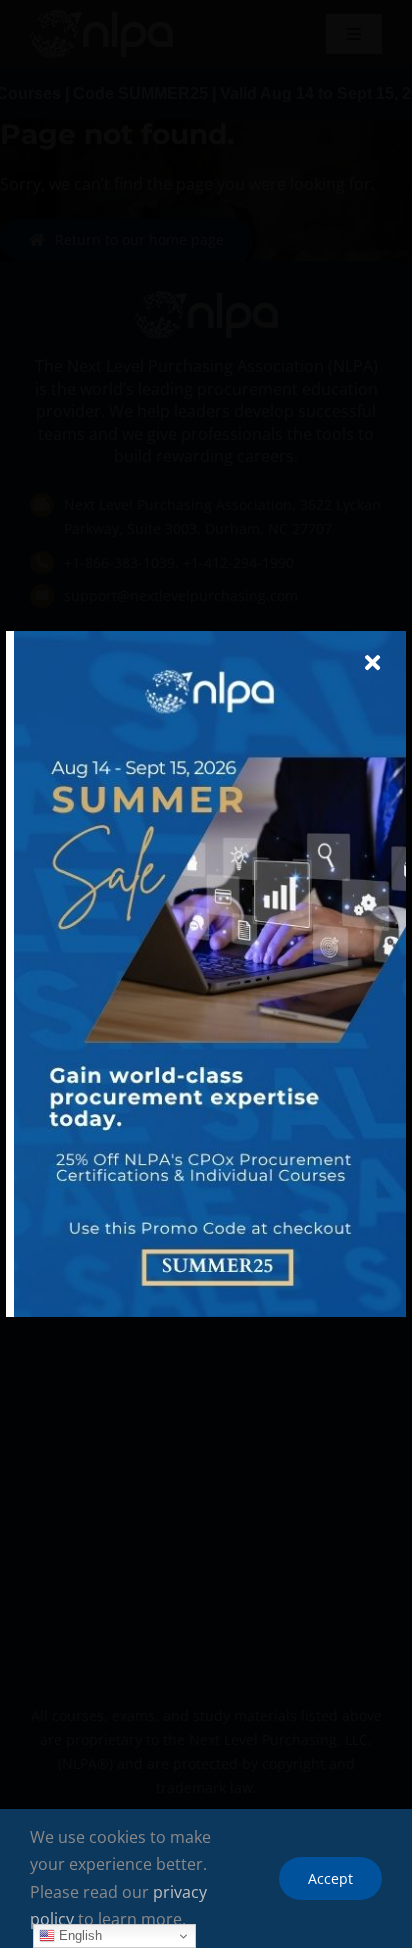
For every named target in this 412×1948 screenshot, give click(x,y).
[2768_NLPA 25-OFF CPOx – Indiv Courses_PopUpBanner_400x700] (210, 639)
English (78, 1935)
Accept (330, 1878)
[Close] (372, 663)
